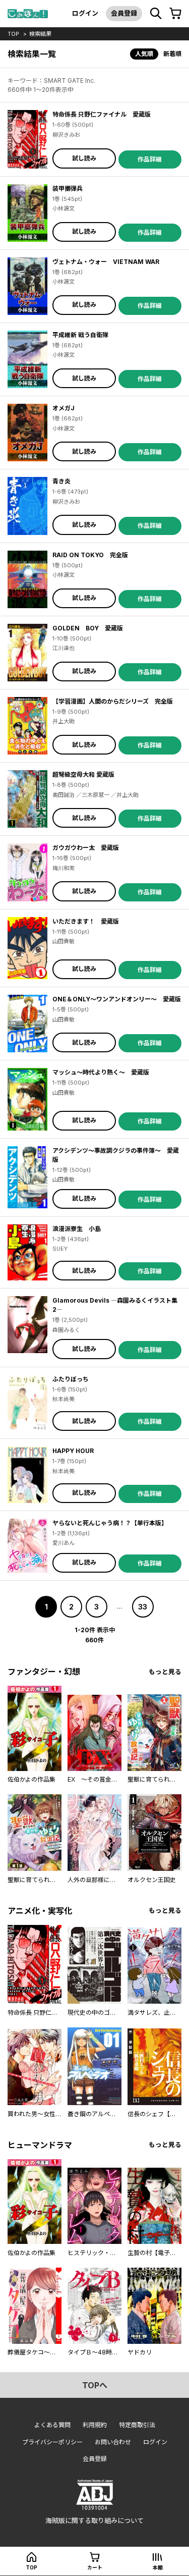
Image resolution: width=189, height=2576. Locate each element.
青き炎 (61, 481)
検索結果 (40, 34)
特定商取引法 (137, 2425)
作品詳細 (150, 159)
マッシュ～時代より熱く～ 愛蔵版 (101, 1072)
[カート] (175, 14)
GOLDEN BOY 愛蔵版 (88, 628)
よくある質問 (52, 2425)
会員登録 (124, 13)
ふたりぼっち (71, 1379)
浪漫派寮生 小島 (77, 1229)
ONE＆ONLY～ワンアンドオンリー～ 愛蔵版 (117, 999)
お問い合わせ (113, 2442)
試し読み (84, 158)
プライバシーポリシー (52, 2442)
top (13, 34)
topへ (95, 2385)
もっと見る (165, 1672)
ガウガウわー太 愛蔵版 (86, 848)
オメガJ (64, 408)
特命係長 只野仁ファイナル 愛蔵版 (102, 114)
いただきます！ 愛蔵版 (86, 921)
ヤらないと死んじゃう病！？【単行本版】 (110, 1523)
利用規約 (95, 2425)
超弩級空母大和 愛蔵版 (83, 774)
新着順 (172, 54)
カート (95, 2567)
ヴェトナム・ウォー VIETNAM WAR (106, 262)
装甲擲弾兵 (68, 189)
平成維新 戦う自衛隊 (80, 335)
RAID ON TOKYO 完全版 (90, 555)
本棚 (158, 2567)
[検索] (156, 14)
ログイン (85, 13)
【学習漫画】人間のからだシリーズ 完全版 (113, 701)
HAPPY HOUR (73, 1451)
